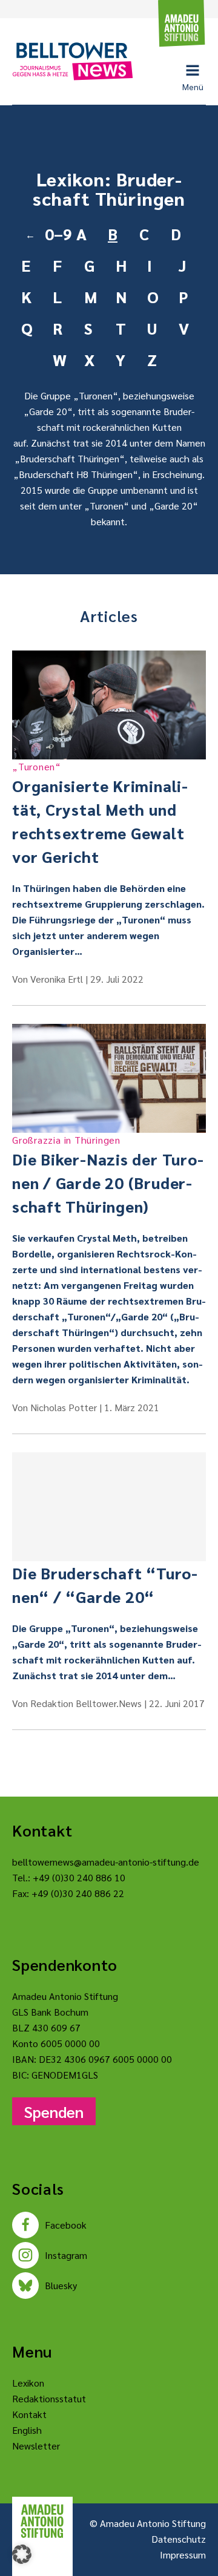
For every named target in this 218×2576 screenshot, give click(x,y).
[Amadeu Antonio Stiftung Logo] (42, 2521)
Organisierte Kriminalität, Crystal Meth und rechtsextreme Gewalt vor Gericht (100, 813)
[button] (22, 2554)
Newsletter (36, 2446)
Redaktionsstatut (49, 2398)
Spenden (54, 2111)
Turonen (96, 395)
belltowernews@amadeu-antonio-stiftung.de (106, 1862)
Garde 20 (48, 411)
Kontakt (29, 2414)
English (27, 2430)
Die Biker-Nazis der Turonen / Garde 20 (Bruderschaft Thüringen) (108, 1175)
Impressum (183, 2555)
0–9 (56, 234)
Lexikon (28, 2383)
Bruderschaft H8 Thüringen (76, 474)
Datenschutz (179, 2539)
